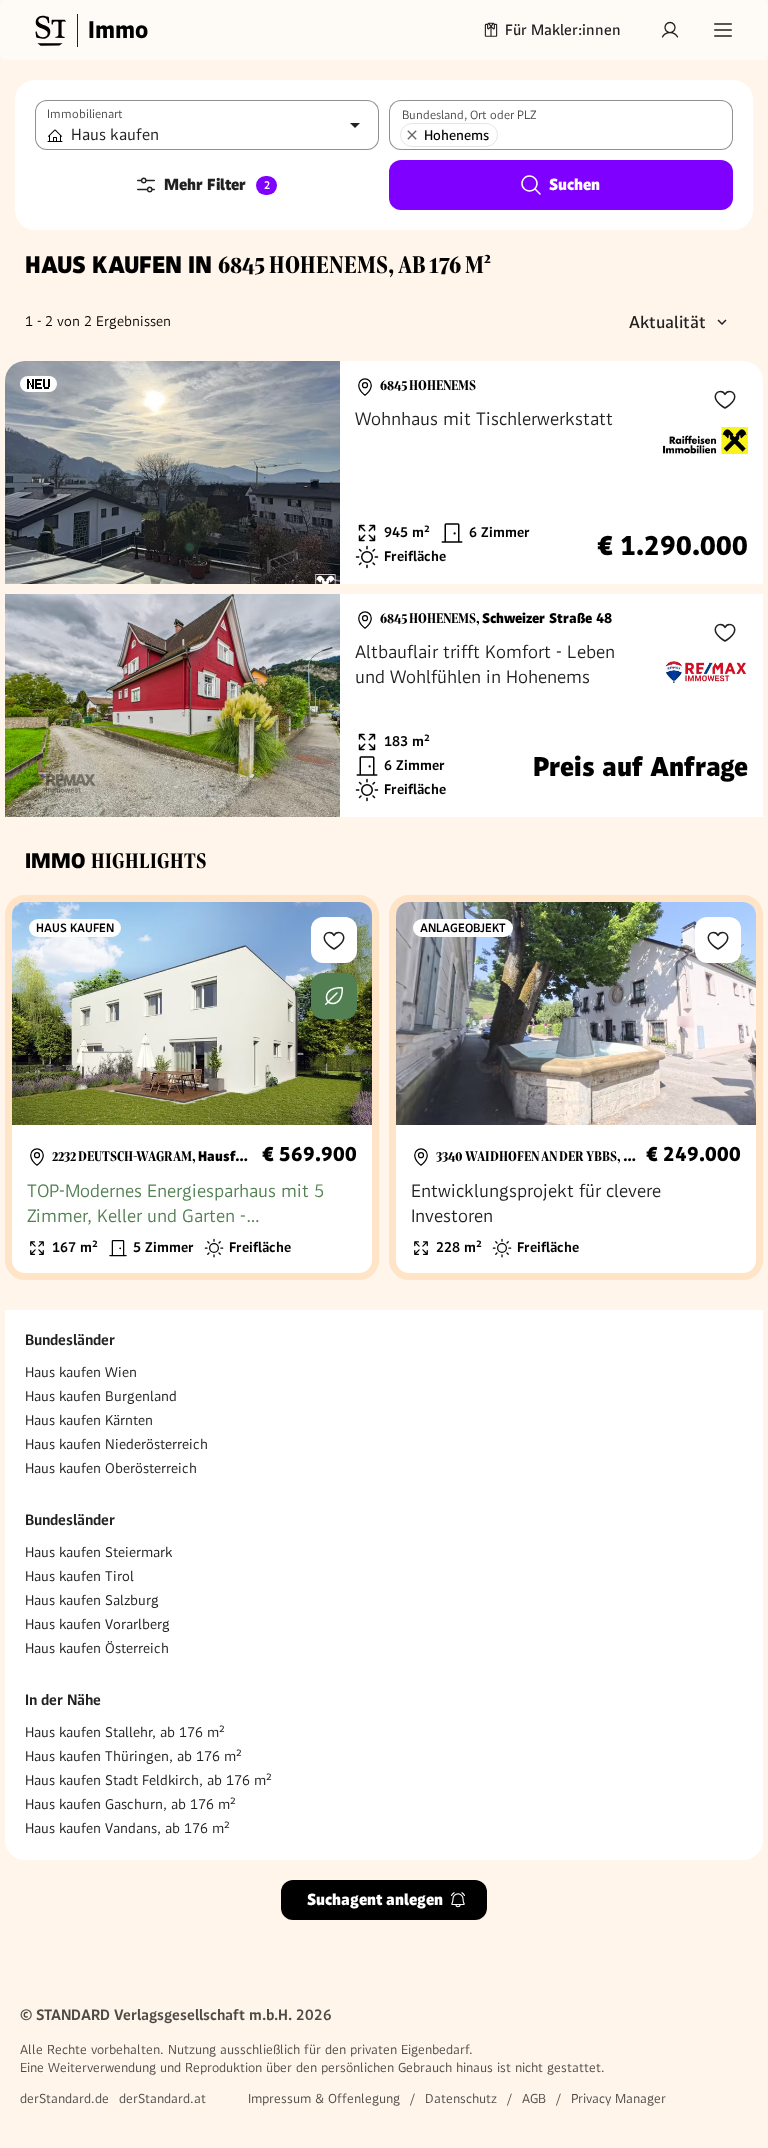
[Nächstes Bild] (306, 473)
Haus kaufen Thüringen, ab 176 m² (133, 1756)
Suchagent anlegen (375, 1899)
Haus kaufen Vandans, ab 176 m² (127, 1828)
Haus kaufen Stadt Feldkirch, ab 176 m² (148, 1780)
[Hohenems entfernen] (412, 135)
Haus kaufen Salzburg (92, 1600)
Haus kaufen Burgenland (101, 1396)
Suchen (574, 184)
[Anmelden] (670, 30)
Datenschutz (461, 2098)
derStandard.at (162, 2098)
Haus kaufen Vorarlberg (97, 1624)
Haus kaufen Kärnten (89, 1420)
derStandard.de (64, 2098)
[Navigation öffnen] (723, 30)
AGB (534, 2098)
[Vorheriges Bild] (39, 473)
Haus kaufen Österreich (97, 1648)
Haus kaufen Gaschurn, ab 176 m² (130, 1804)
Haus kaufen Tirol (79, 1576)
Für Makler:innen (563, 30)
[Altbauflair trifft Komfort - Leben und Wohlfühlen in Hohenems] (384, 705)
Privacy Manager (618, 2098)
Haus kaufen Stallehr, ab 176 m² (125, 1732)
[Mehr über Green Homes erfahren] (334, 996)
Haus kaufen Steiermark (98, 1552)
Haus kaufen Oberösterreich (111, 1468)
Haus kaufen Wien (81, 1372)
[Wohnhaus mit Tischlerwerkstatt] (384, 472)
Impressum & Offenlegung (324, 2098)
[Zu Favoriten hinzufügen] (725, 399)
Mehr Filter (217, 184)
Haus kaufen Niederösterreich (116, 1444)
